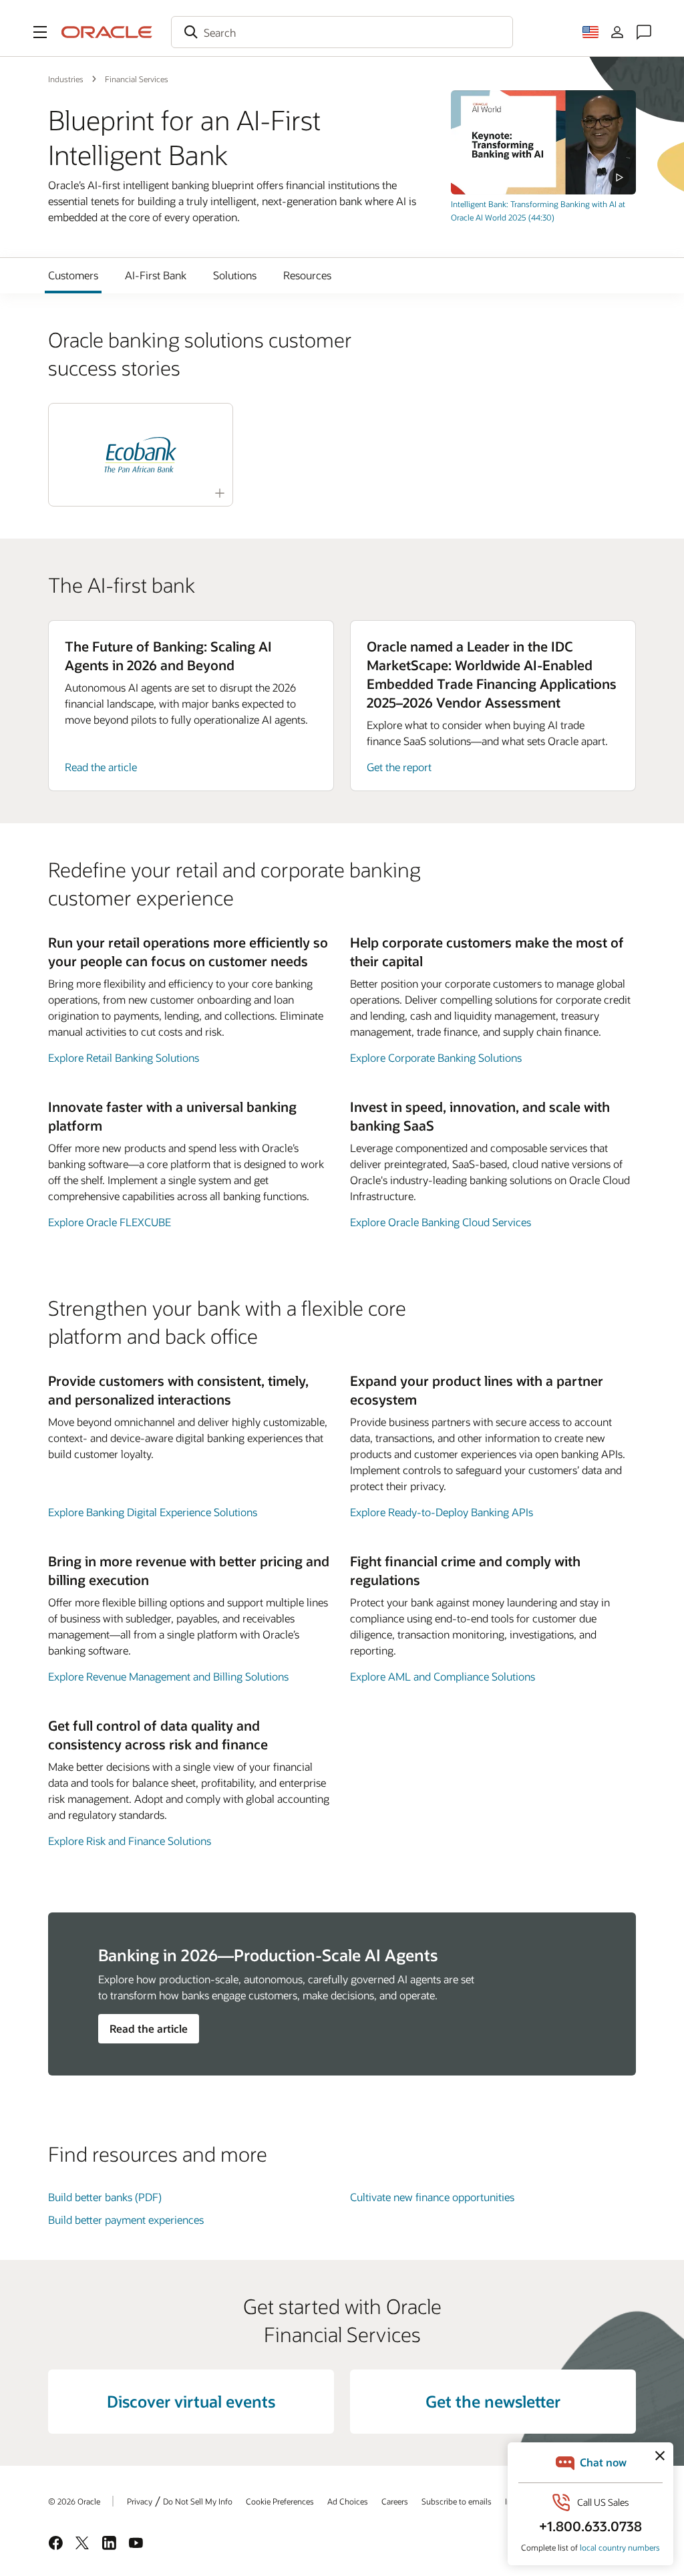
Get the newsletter (493, 2401)
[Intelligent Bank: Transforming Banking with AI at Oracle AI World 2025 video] (543, 142)
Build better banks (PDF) (105, 2197)
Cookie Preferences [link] (280, 2501)
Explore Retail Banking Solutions (124, 1057)
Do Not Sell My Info (198, 2501)
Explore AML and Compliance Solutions (443, 1676)
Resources (307, 275)
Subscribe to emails (457, 2501)
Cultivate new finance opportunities (432, 2197)
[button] (40, 32)
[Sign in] (617, 32)
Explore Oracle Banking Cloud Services (441, 1222)
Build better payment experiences (126, 2220)
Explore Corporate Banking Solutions (436, 1057)
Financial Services (137, 79)
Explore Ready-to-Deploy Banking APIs (442, 1512)
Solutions (235, 275)
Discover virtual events (191, 2401)
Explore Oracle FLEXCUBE (110, 1222)
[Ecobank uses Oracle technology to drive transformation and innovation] (141, 455)
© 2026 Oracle (74, 2501)
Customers (73, 275)
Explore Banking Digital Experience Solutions (153, 1512)
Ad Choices (348, 2501)
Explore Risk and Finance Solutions (130, 1841)
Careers (395, 2501)
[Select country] (590, 32)
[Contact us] (644, 32)
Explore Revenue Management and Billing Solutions (168, 1676)
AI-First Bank (156, 275)
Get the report (399, 767)
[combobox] (342, 32)
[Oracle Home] (107, 32)
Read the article (101, 767)
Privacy (140, 2501)
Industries (66, 79)
